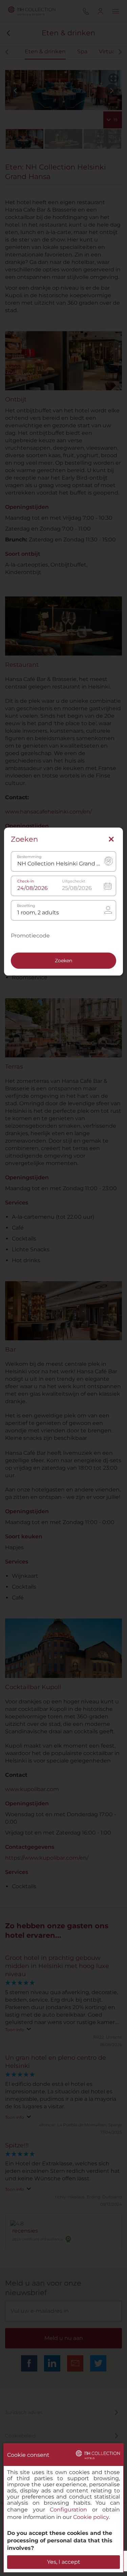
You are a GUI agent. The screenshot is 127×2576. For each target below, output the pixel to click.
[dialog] (63, 2508)
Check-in (26, 882)
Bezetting (26, 906)
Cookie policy (91, 2517)
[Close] (111, 840)
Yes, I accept (64, 2562)
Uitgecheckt (73, 882)
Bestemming (29, 857)
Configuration (68, 2510)
